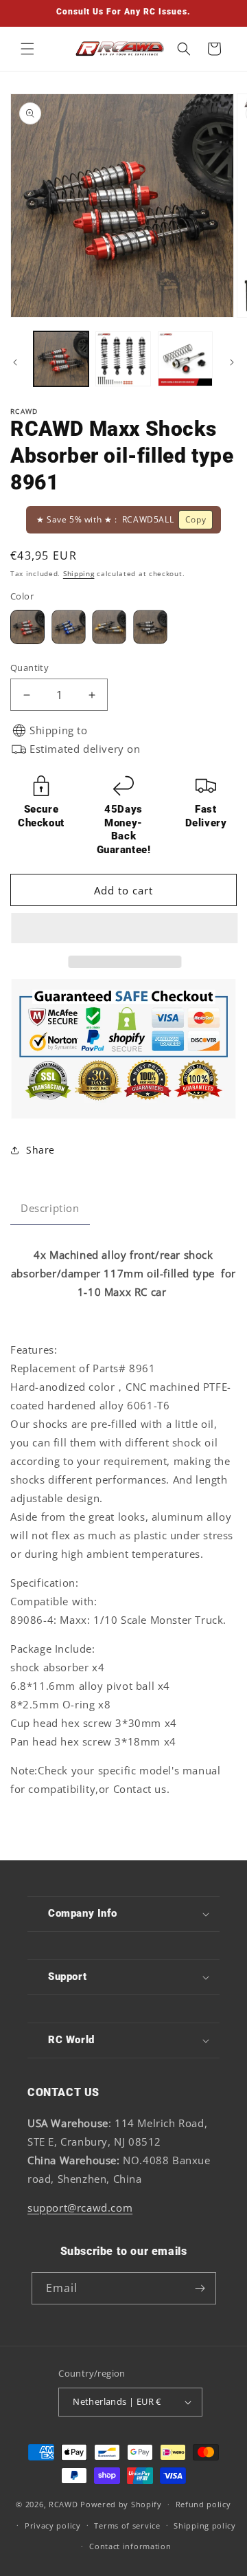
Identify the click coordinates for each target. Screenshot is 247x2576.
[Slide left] (15, 362)
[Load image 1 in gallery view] (61, 359)
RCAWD (63, 2504)
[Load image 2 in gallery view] (123, 359)
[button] (123, 929)
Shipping (79, 573)
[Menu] (27, 49)
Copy (196, 519)
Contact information (130, 2546)
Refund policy (203, 2504)
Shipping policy (205, 2525)
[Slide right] (232, 362)
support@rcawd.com (80, 2208)
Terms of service (127, 2525)
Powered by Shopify (121, 2504)
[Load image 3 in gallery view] (185, 359)
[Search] (184, 49)
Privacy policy (53, 2525)
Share (40, 1150)
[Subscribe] (200, 2288)
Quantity (30, 668)
